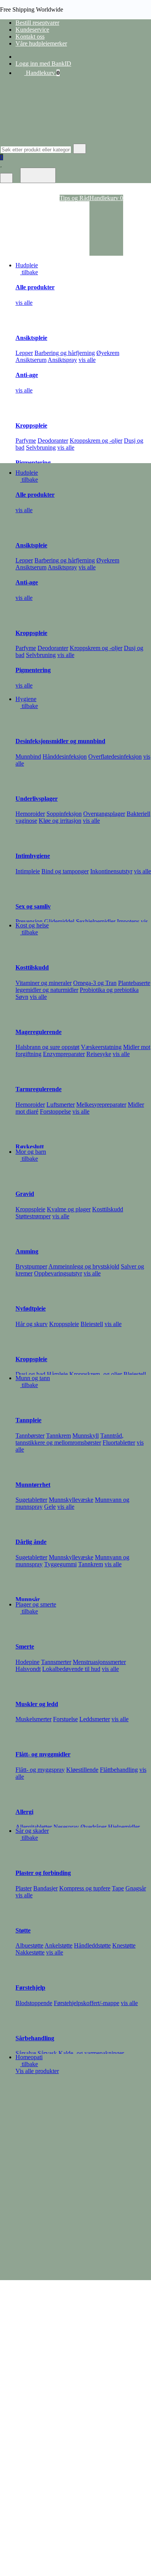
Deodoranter (53, 441)
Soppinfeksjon (64, 814)
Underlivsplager (37, 799)
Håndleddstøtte (92, 1945)
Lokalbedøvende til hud (71, 1669)
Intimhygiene (33, 856)
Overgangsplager (104, 814)
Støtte (23, 1930)
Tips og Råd (75, 198)
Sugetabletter (31, 1500)
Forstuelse (65, 1719)
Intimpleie (28, 871)
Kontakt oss (30, 37)
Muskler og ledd (37, 1704)
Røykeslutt (30, 1147)
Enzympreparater (64, 1054)
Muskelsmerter (33, 1719)
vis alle (24, 303)
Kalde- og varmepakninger (91, 2053)
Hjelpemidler (124, 1827)
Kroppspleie (31, 425)
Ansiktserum (31, 360)
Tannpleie (28, 1420)
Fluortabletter (119, 1443)
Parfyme (26, 441)
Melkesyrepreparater (101, 1105)
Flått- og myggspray (40, 1770)
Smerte (25, 1646)
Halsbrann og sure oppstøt (47, 1047)
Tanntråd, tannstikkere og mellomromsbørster (69, 1439)
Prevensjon (29, 921)
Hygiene (26, 699)
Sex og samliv (33, 906)
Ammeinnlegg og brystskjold (84, 1266)
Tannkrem (58, 1436)
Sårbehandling (35, 2038)
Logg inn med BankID (43, 64)
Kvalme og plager (69, 1209)
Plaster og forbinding (43, 1873)
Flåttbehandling (119, 1770)
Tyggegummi (60, 1564)
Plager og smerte (36, 1604)
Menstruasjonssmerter (99, 1662)
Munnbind (28, 756)
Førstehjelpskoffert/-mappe (87, 2003)
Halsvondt (28, 1669)
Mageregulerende (39, 1032)
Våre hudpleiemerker (41, 43)
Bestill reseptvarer (37, 23)
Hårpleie (57, 1374)
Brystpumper (31, 1266)
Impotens (128, 921)
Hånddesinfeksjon (65, 756)
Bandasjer (45, 1888)
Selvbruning (41, 447)
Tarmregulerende (39, 1089)
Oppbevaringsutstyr (58, 1273)
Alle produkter (35, 287)
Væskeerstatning (101, 1047)
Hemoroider (30, 814)
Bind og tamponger (65, 871)
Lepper (24, 353)
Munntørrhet (33, 1485)
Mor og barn (31, 1152)
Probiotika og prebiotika (109, 990)
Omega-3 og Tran (95, 983)
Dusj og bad (30, 1374)
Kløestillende (82, 1770)
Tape (118, 1888)
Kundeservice (32, 30)
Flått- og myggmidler (43, 1754)
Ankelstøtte (58, 1945)
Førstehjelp (30, 1988)
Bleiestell (92, 1324)
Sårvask (47, 2053)
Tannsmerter (56, 1662)
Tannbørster (30, 1436)
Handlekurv (42, 73)
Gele (50, 1507)
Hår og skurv (32, 1324)
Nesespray (66, 1827)
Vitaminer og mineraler (44, 983)
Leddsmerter (95, 1719)
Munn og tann (33, 1378)
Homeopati (29, 2057)
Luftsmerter (61, 1105)
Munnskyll (86, 1436)
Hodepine (27, 1662)
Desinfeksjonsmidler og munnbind (60, 741)
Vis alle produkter (37, 2071)
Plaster (24, 1888)
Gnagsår (136, 1888)
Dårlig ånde (31, 1542)
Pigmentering (33, 463)
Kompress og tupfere (85, 1888)
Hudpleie (27, 265)
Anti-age (27, 375)
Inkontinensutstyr (111, 871)
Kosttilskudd (32, 967)
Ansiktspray (62, 360)
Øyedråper (94, 1827)
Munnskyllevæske (71, 1500)
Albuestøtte (29, 1945)
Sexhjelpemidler (96, 921)
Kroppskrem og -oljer (96, 441)
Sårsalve (26, 2053)
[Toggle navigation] (38, 175)
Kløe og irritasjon (60, 821)
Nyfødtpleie (31, 1308)
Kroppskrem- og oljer (96, 1374)
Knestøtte (124, 1945)
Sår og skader (32, 1831)
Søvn (22, 997)
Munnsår (28, 1599)
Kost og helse (32, 925)
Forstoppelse (55, 1111)
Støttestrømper (33, 1216)
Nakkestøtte (30, 1952)
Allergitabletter (34, 1827)
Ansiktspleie (31, 338)
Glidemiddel (59, 921)
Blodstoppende (34, 2003)
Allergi (24, 1812)
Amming (27, 1251)
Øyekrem (108, 353)
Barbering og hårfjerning (65, 353)
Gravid (25, 1194)
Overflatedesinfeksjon (115, 756)
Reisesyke (99, 1054)
